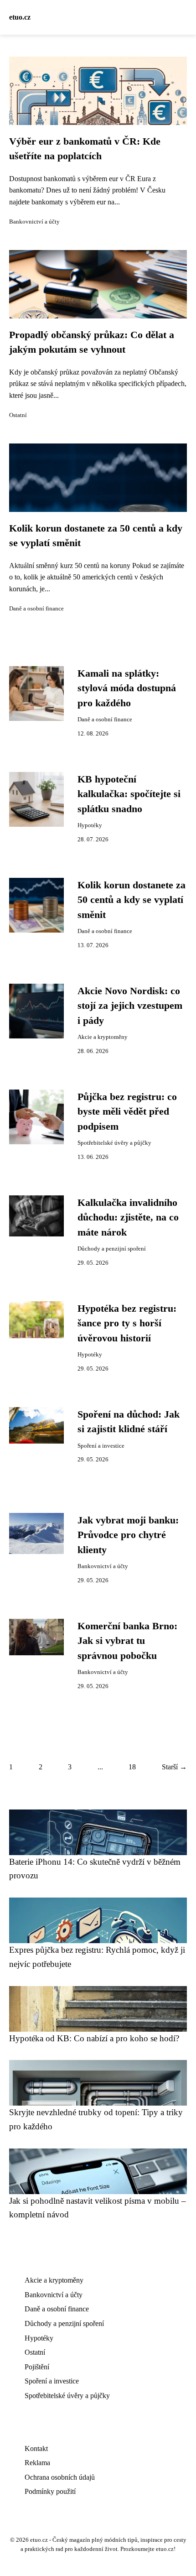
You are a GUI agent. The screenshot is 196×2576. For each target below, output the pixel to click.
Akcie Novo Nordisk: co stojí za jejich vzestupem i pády (130, 1006)
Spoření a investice (101, 1446)
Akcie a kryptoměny (103, 1037)
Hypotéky (90, 825)
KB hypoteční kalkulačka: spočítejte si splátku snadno (129, 794)
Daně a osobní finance (36, 609)
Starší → (174, 1767)
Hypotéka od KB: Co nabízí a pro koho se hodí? (94, 2038)
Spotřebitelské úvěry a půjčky (114, 1143)
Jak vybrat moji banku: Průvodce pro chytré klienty (128, 1535)
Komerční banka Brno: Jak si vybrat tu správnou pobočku (127, 1641)
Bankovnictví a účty (34, 222)
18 (132, 1767)
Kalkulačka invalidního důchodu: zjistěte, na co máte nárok (128, 1218)
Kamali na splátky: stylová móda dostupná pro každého (127, 688)
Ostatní (18, 415)
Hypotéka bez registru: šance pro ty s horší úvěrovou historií (127, 1323)
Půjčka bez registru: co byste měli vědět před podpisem (127, 1112)
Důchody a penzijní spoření (112, 1249)
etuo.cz (20, 17)
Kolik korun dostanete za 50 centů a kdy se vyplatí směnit (132, 900)
